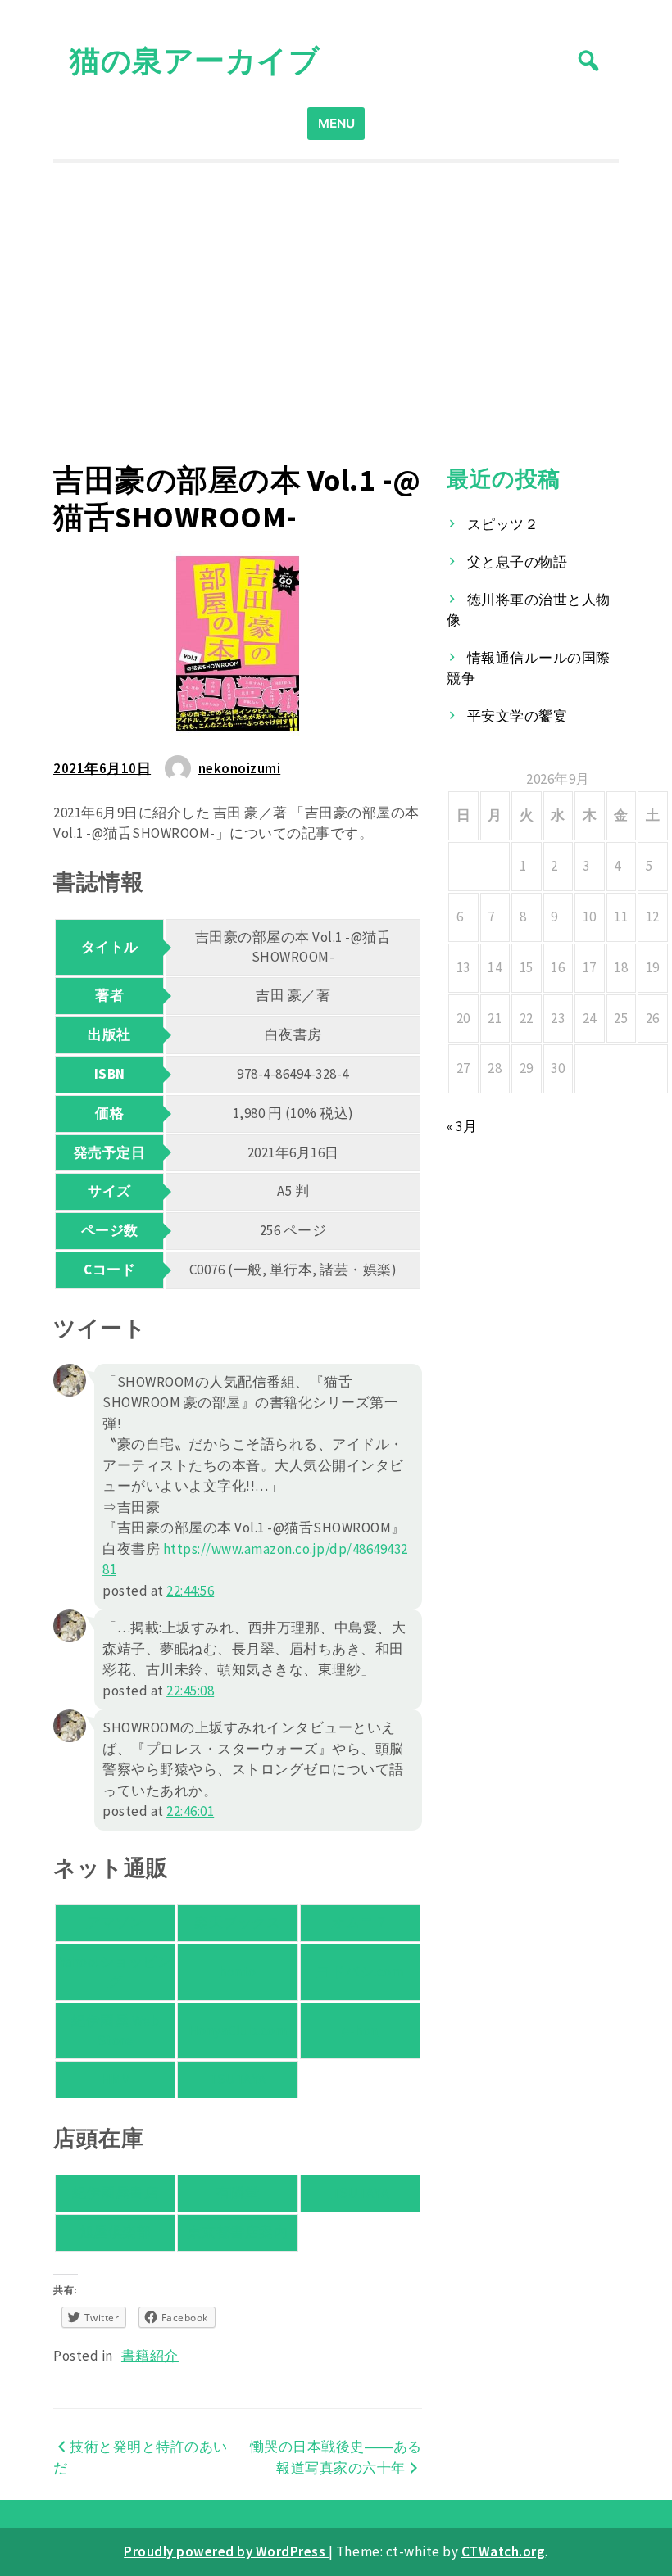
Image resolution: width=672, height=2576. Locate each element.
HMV (116, 2079)
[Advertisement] (336, 313)
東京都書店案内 (238, 2232)
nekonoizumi (240, 768)
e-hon (360, 2030)
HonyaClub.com (238, 2030)
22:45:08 (190, 1691)
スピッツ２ (503, 524)
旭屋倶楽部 (116, 2232)
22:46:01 (190, 1811)
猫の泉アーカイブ (195, 60)
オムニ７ (360, 1922)
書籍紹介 (150, 2356)
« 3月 (462, 1126)
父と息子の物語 (518, 562)
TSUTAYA (238, 2079)
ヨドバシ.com (360, 1972)
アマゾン (116, 1922)
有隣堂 (238, 2193)
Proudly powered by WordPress (226, 2551)
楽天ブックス (237, 1922)
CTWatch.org (504, 2551)
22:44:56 (190, 1591)
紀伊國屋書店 (115, 2193)
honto (238, 1972)
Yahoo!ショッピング (116, 1972)
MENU (336, 123)
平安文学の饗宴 (518, 716)
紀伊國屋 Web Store (115, 2030)
